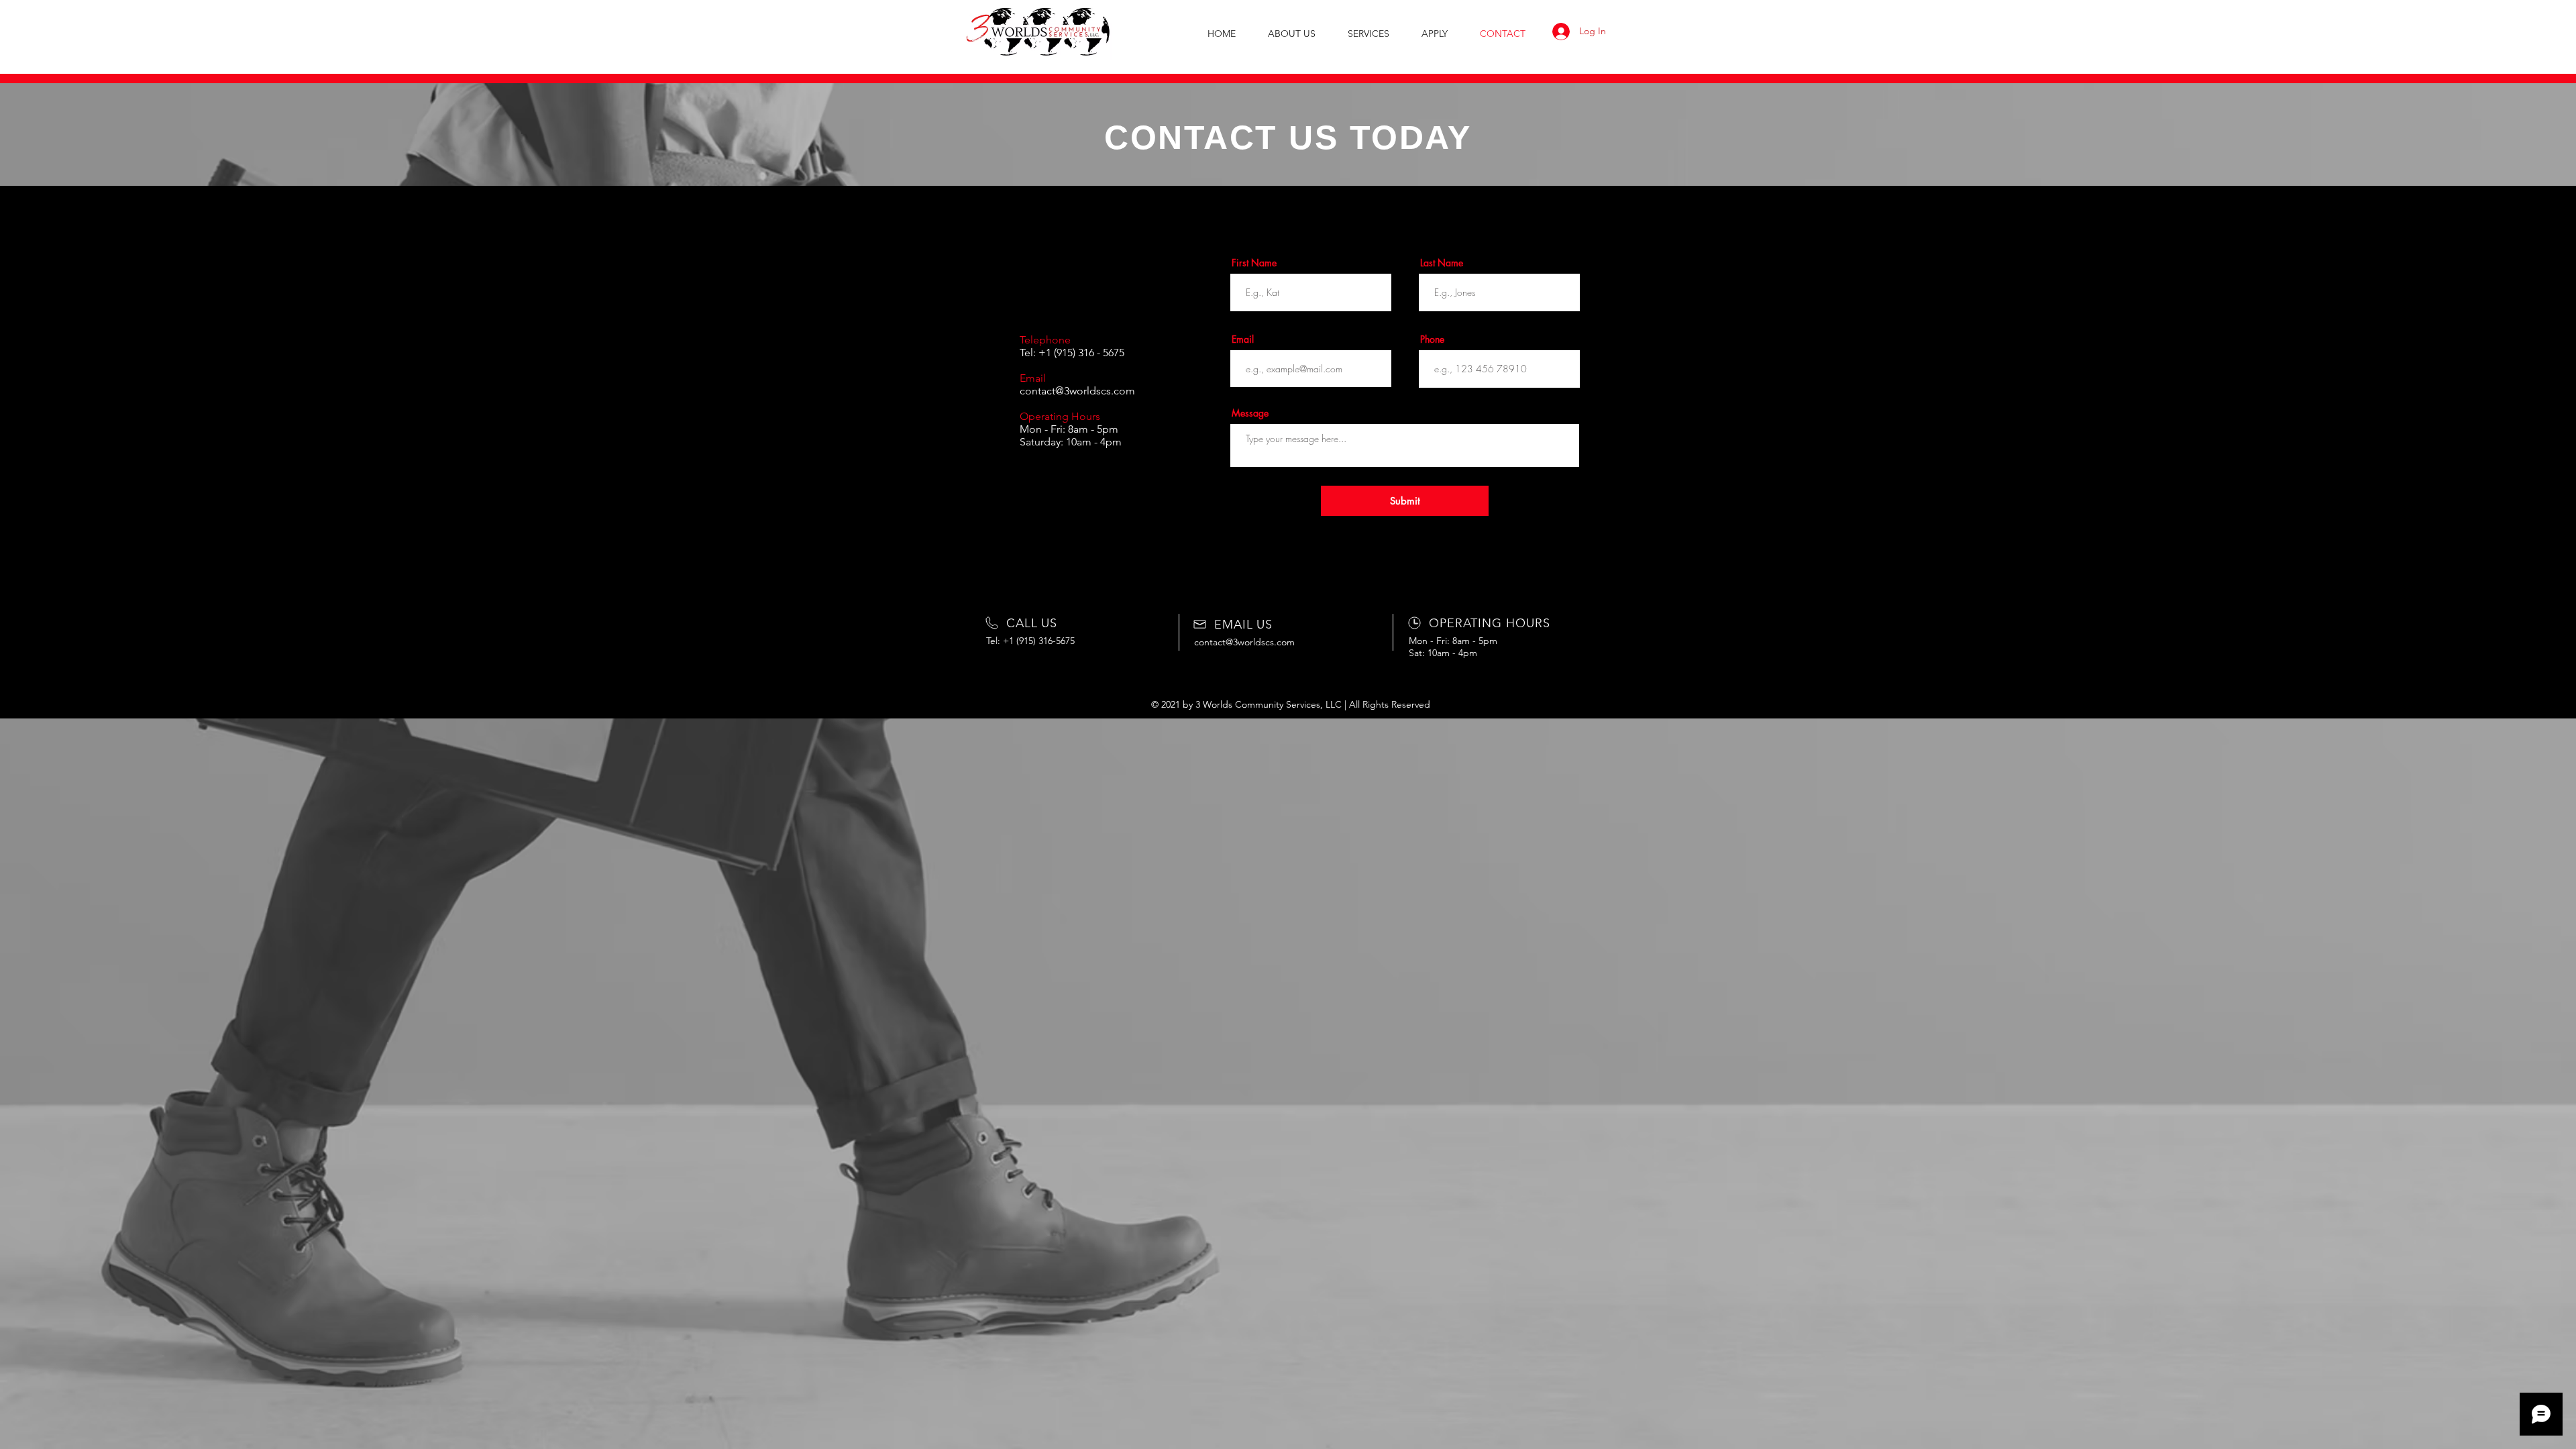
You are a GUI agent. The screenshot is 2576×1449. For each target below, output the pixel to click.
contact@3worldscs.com (1077, 391)
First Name (1254, 263)
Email (1243, 339)
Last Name (1442, 263)
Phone (1432, 339)
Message (1250, 413)
